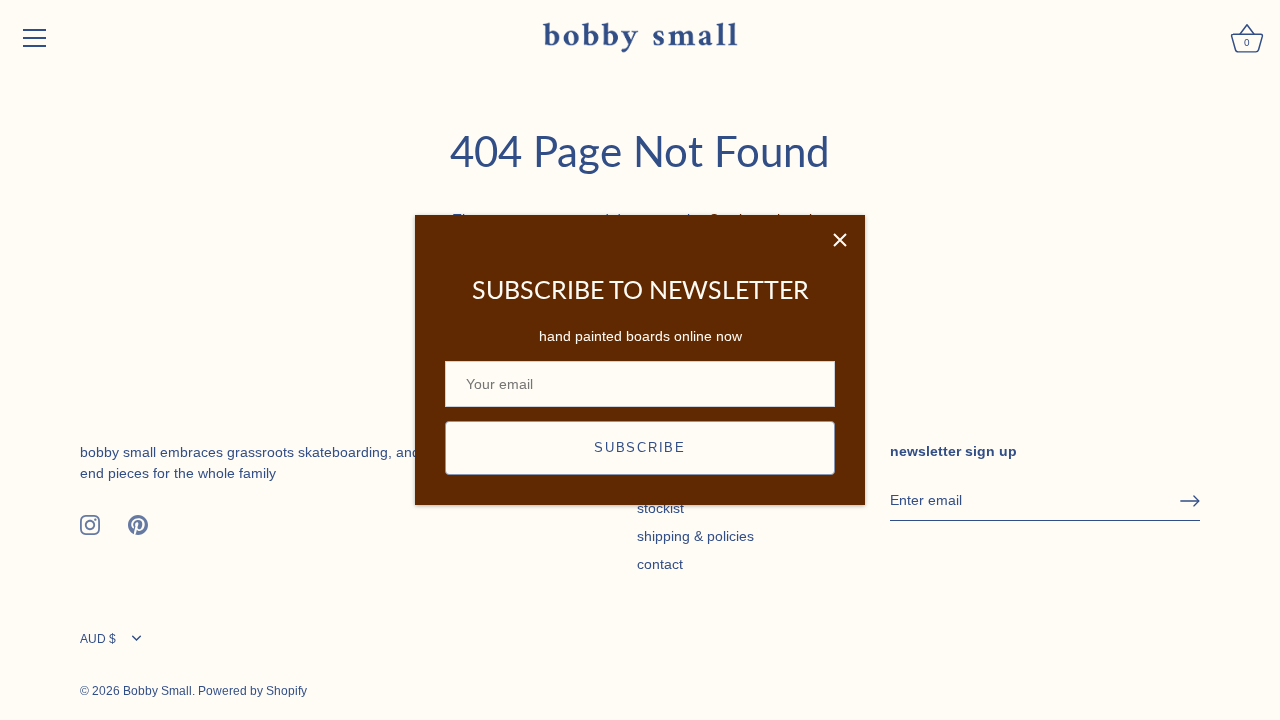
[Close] (840, 240)
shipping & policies (695, 536)
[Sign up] (1190, 501)
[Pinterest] (138, 524)
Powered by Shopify (252, 691)
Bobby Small (157, 691)
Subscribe (639, 447)
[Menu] (35, 38)
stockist (660, 508)
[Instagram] (90, 524)
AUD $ (98, 639)
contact (660, 564)
